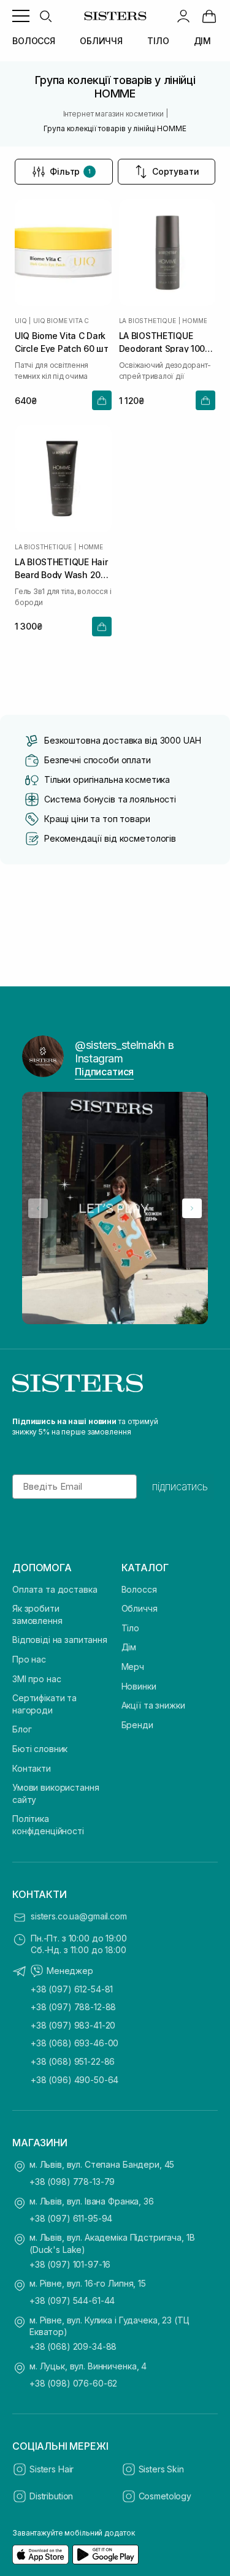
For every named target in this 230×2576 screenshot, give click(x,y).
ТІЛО (158, 41)
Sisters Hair (52, 2469)
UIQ (21, 321)
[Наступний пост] (192, 1208)
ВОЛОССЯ (34, 41)
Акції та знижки (153, 1705)
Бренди (137, 1725)
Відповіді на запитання (60, 1640)
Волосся (139, 1589)
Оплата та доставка (55, 1589)
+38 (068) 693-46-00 (75, 2043)
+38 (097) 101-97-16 (70, 2264)
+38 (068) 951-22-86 (73, 2061)
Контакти (32, 1768)
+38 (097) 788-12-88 (73, 2007)
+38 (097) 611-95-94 (71, 2218)
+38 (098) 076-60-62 (73, 2383)
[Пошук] (45, 16)
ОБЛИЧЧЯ (101, 41)
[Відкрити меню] (21, 16)
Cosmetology (165, 2496)
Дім (129, 1647)
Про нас (29, 1659)
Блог (22, 1729)
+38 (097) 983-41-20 (73, 2025)
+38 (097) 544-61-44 (72, 2300)
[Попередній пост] (38, 1208)
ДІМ (203, 41)
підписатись (180, 1487)
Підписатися (104, 1072)
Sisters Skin (161, 2469)
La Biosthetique (148, 321)
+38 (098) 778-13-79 (72, 2182)
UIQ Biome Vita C (61, 321)
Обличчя (140, 1608)
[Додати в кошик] (102, 400)
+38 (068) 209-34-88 (73, 2346)
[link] (209, 16)
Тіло (130, 1628)
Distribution (51, 2496)
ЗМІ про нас (36, 1679)
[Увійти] (183, 16)
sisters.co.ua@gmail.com (79, 1916)
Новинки (139, 1686)
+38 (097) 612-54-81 (72, 1989)
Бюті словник (40, 1749)
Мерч (133, 1667)
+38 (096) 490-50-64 (75, 2080)
